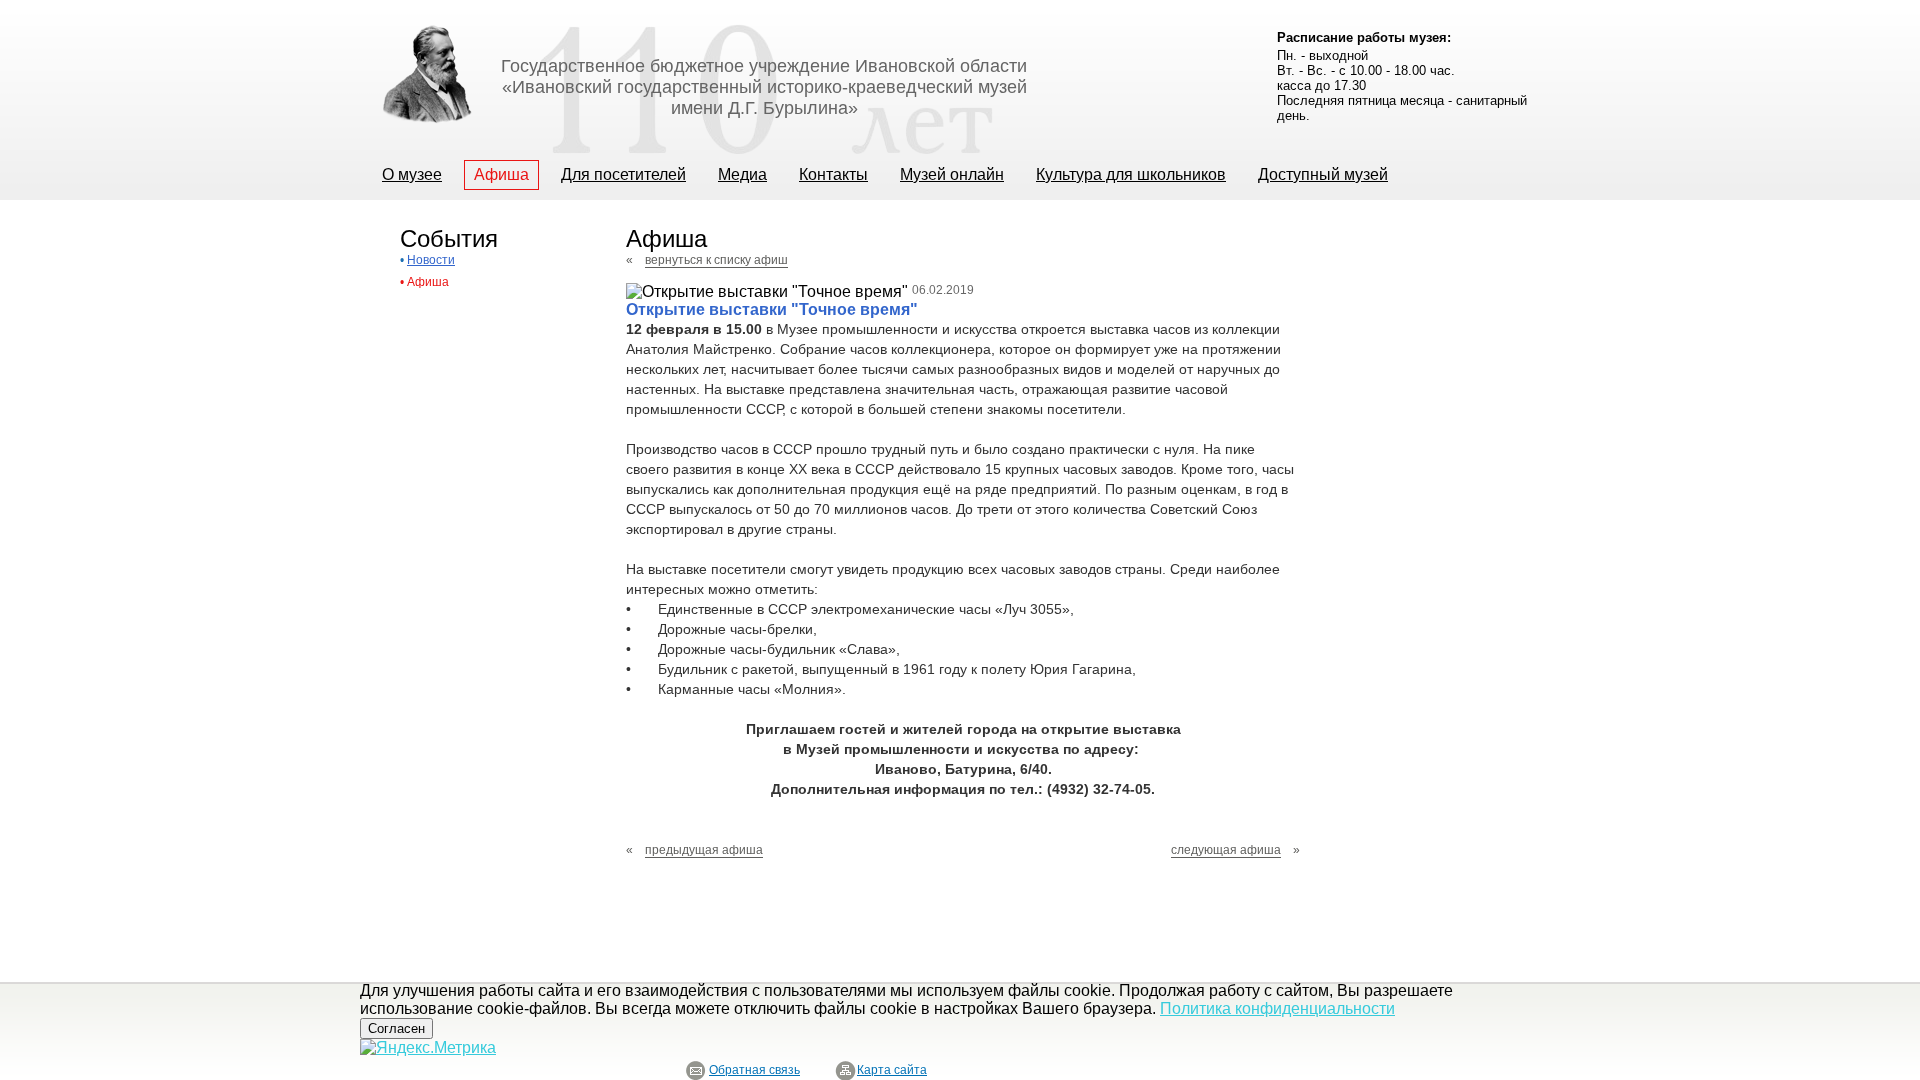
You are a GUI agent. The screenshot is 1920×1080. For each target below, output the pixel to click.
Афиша (428, 282)
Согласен (396, 1028)
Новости (431, 260)
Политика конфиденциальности (1277, 1008)
